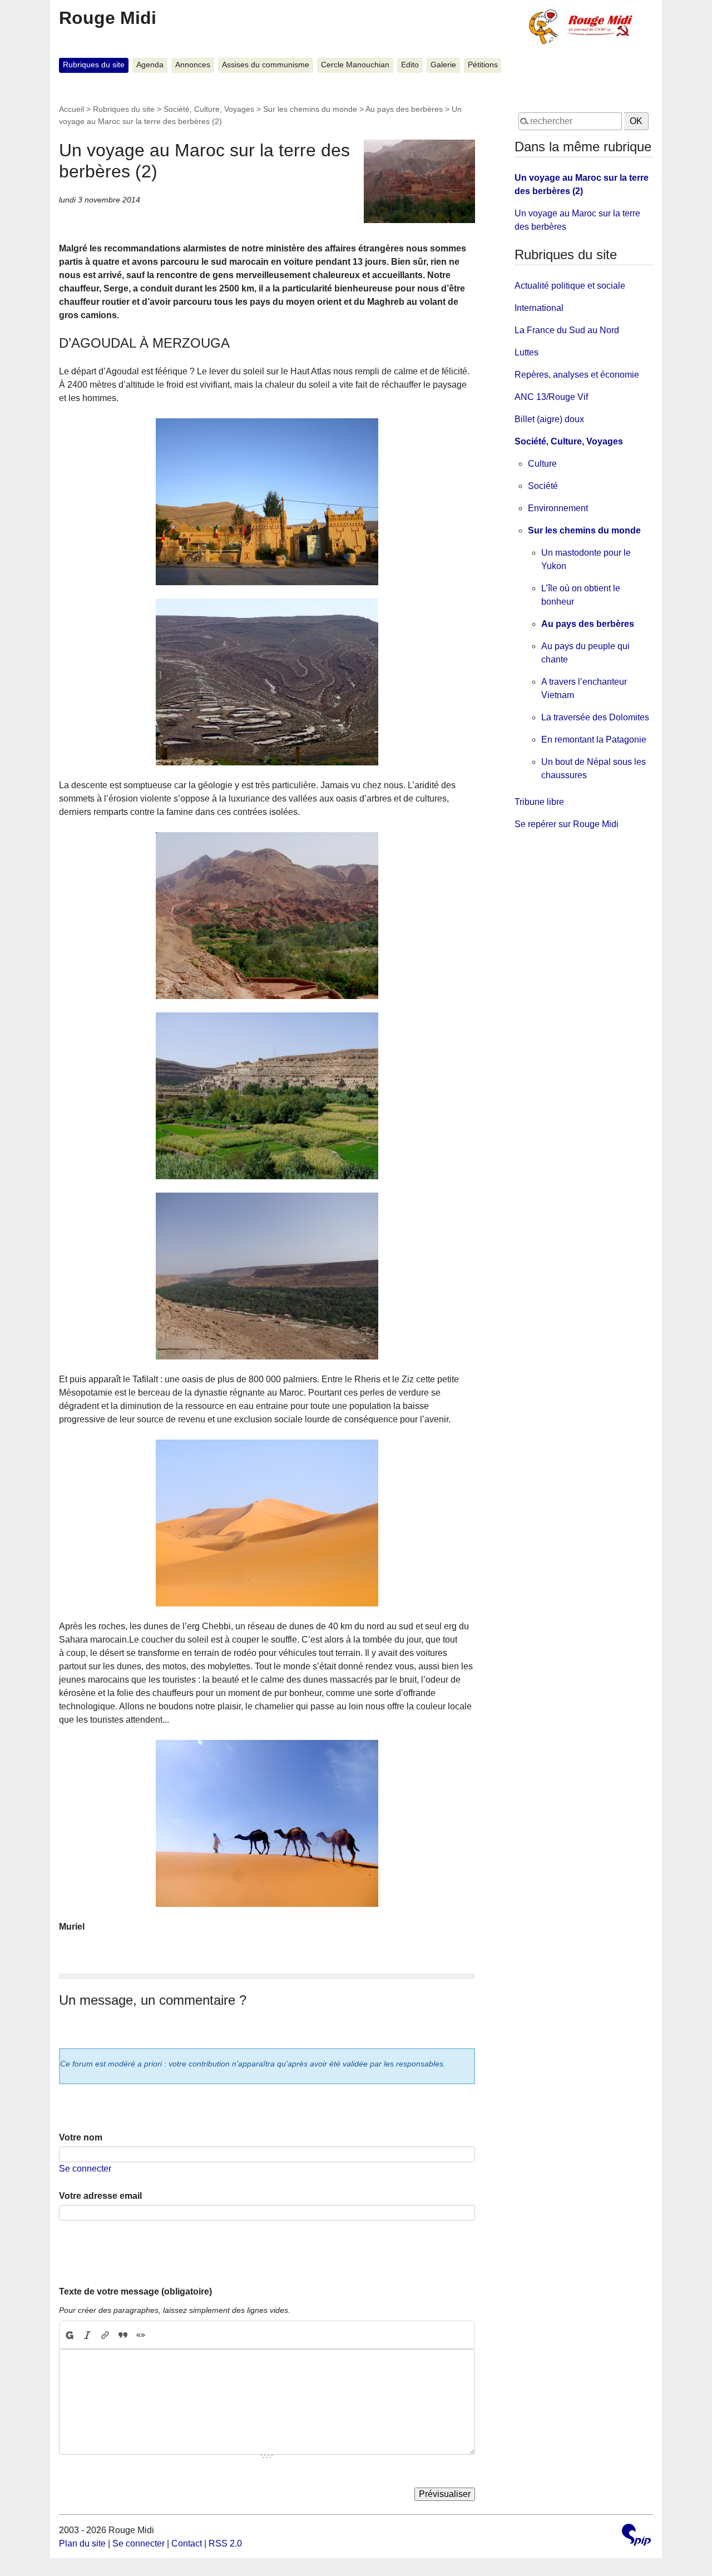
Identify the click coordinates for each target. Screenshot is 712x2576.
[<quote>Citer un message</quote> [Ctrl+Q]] (123, 2335)
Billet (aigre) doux (549, 419)
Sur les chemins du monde (310, 109)
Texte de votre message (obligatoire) (135, 2291)
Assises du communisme (266, 65)
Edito (410, 65)
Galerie (443, 65)
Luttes (526, 352)
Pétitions (483, 65)
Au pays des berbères (404, 109)
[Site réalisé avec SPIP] (636, 2536)
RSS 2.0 (225, 2543)
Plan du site (82, 2543)
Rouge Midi (108, 18)
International (539, 308)
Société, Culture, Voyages (209, 109)
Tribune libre (539, 802)
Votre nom (81, 2137)
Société (543, 486)
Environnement (558, 508)
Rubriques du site (94, 65)
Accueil (71, 109)
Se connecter (85, 2169)
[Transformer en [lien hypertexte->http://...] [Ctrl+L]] (105, 2335)
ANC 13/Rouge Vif (551, 397)
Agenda (150, 65)
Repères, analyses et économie (577, 375)
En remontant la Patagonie (594, 740)
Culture (542, 464)
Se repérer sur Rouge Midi (567, 824)
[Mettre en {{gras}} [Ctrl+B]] (69, 2335)
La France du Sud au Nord (567, 330)
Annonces (193, 65)
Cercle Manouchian (355, 65)
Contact (187, 2543)
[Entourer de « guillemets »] (141, 2335)
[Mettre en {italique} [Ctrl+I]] (87, 2335)
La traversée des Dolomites (595, 717)
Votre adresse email (100, 2196)
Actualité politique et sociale (570, 286)
